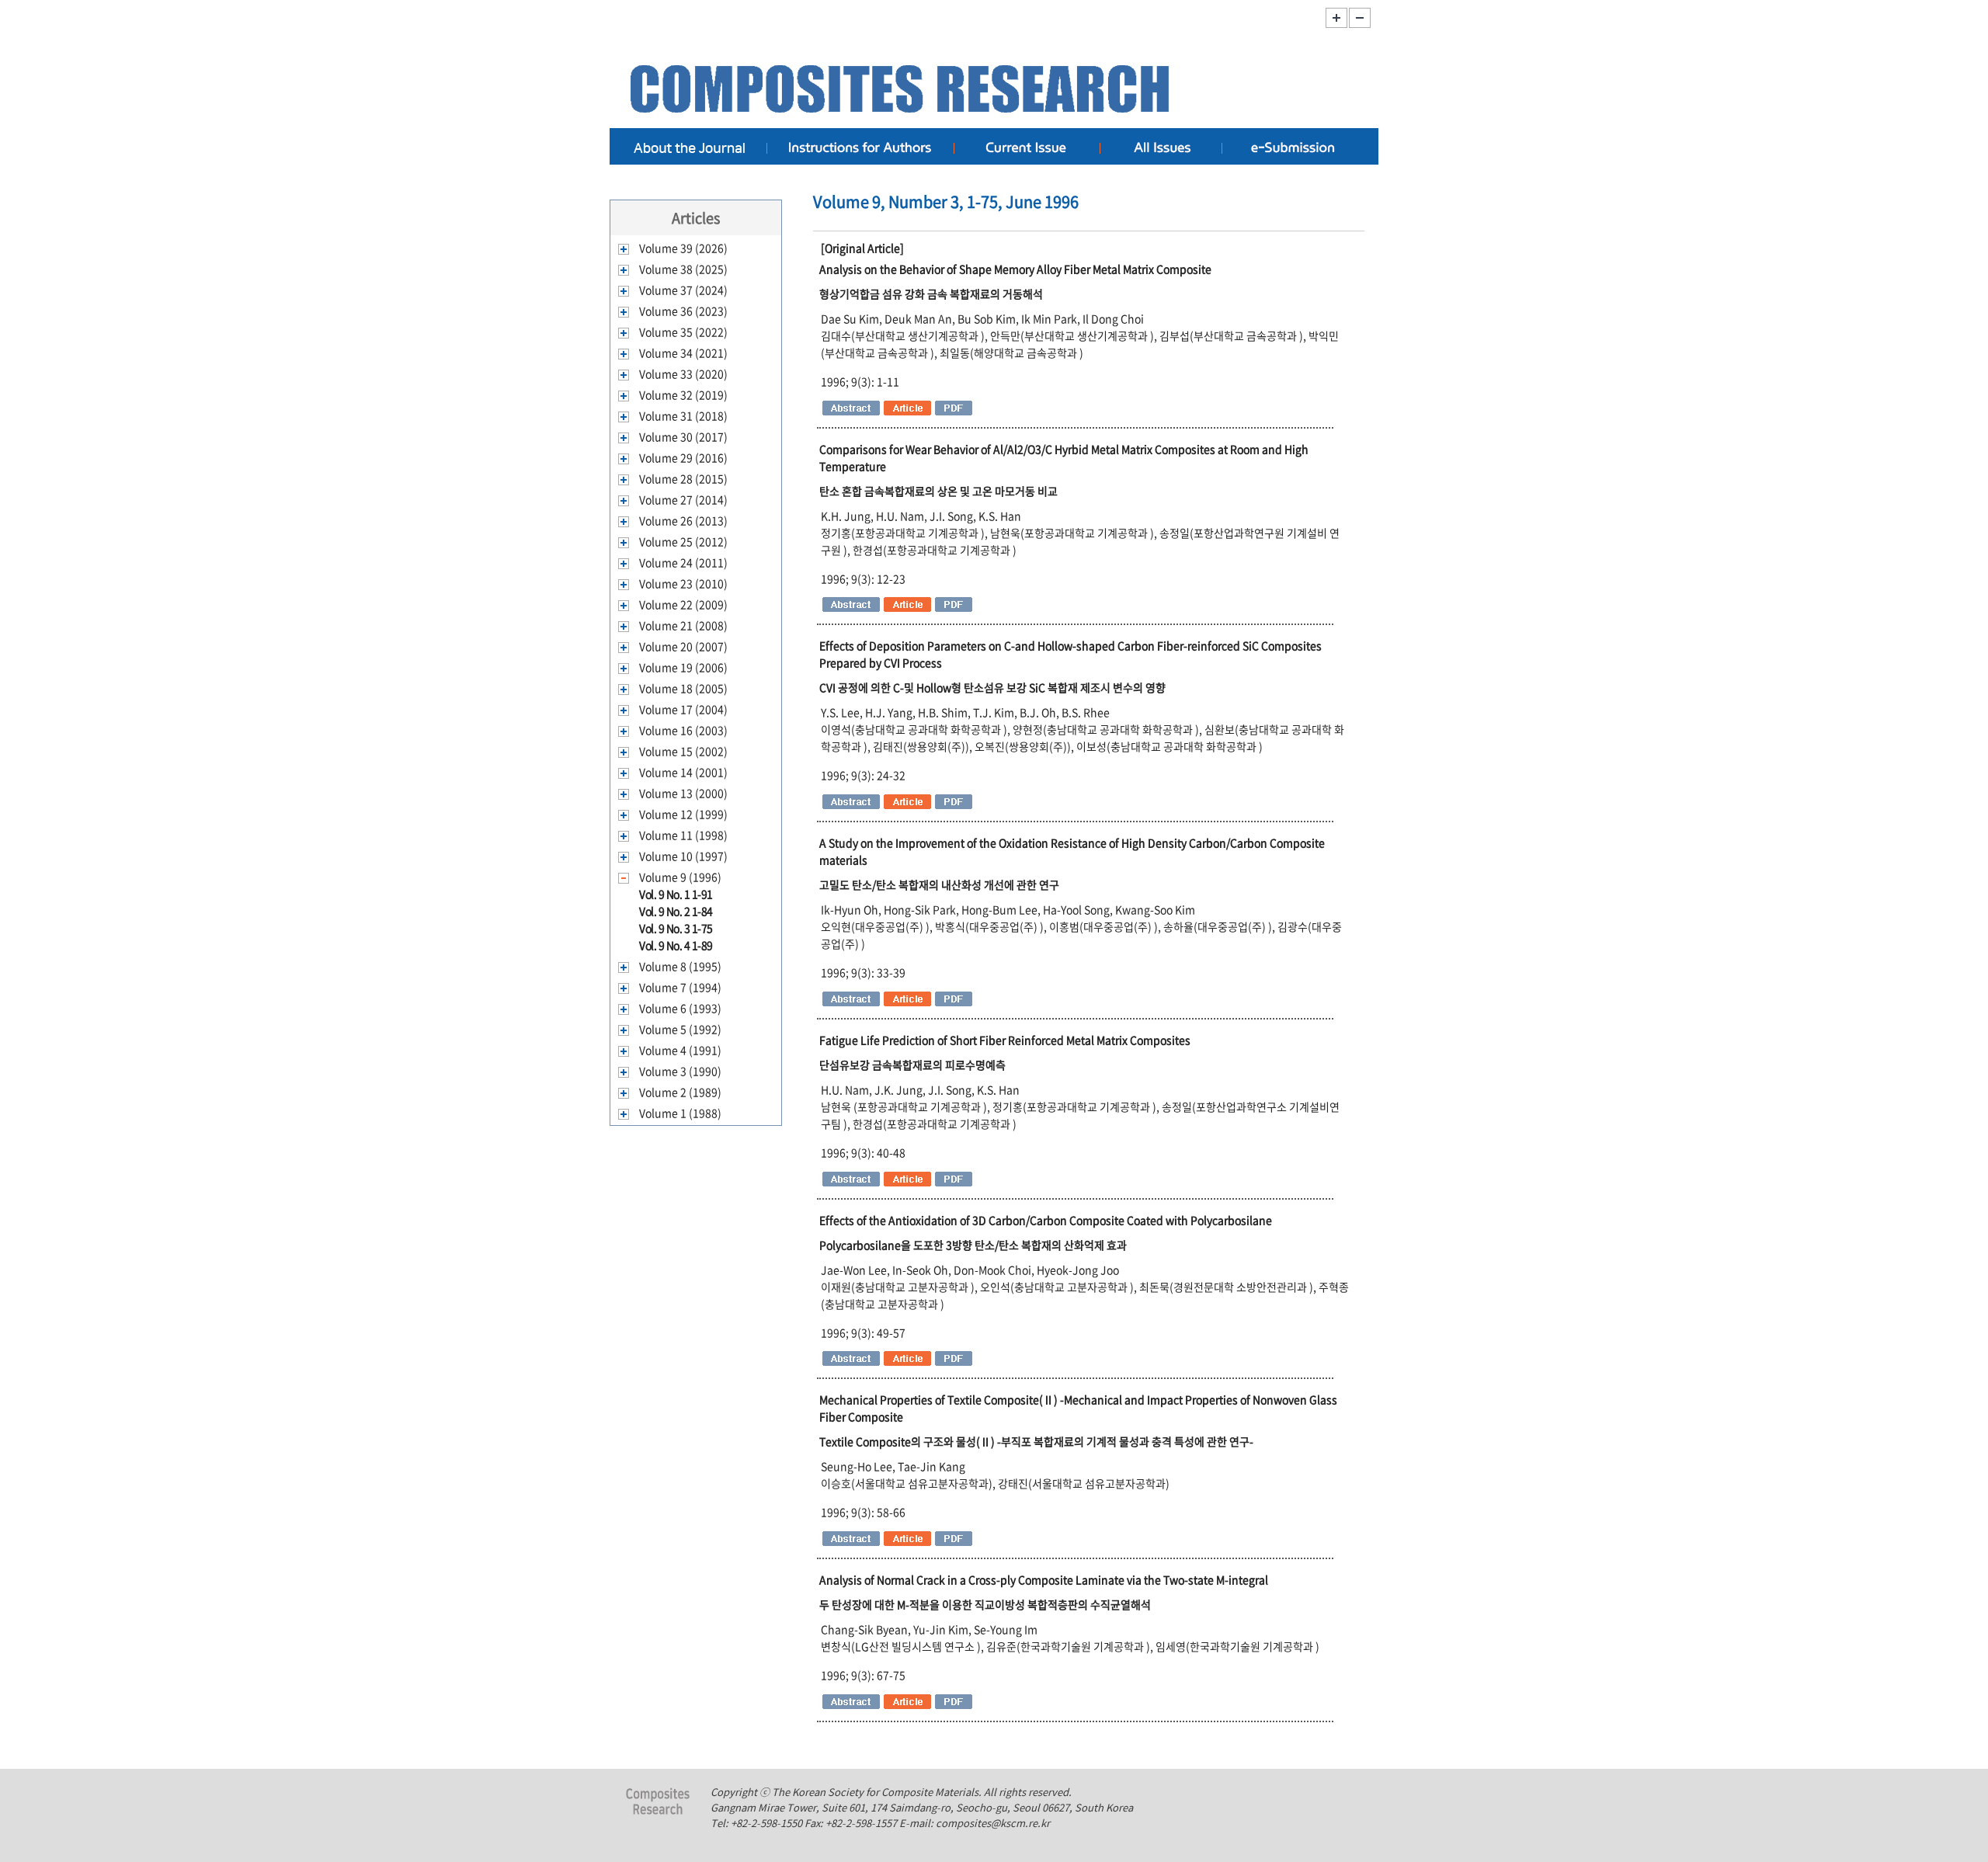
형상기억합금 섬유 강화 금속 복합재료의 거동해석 (931, 294)
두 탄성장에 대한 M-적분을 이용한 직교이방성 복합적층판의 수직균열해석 (985, 1604)
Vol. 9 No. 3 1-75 (676, 928)
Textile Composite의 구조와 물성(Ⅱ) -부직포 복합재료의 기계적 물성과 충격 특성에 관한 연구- (1036, 1441)
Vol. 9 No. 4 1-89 (676, 945)
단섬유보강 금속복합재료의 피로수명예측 (912, 1065)
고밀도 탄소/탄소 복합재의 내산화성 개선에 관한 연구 (939, 884)
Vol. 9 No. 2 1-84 (676, 911)
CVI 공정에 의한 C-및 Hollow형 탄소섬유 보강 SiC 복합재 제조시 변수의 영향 (992, 687)
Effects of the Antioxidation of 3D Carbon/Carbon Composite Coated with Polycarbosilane (1046, 1220)
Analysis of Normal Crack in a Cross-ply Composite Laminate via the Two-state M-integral (1044, 1579)
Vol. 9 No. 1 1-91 (676, 894)
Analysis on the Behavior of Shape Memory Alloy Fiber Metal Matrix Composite (1015, 269)
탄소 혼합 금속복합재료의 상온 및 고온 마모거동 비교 (938, 491)
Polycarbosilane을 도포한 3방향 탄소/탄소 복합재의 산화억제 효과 (973, 1245)
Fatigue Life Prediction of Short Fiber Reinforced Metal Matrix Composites (1005, 1040)
